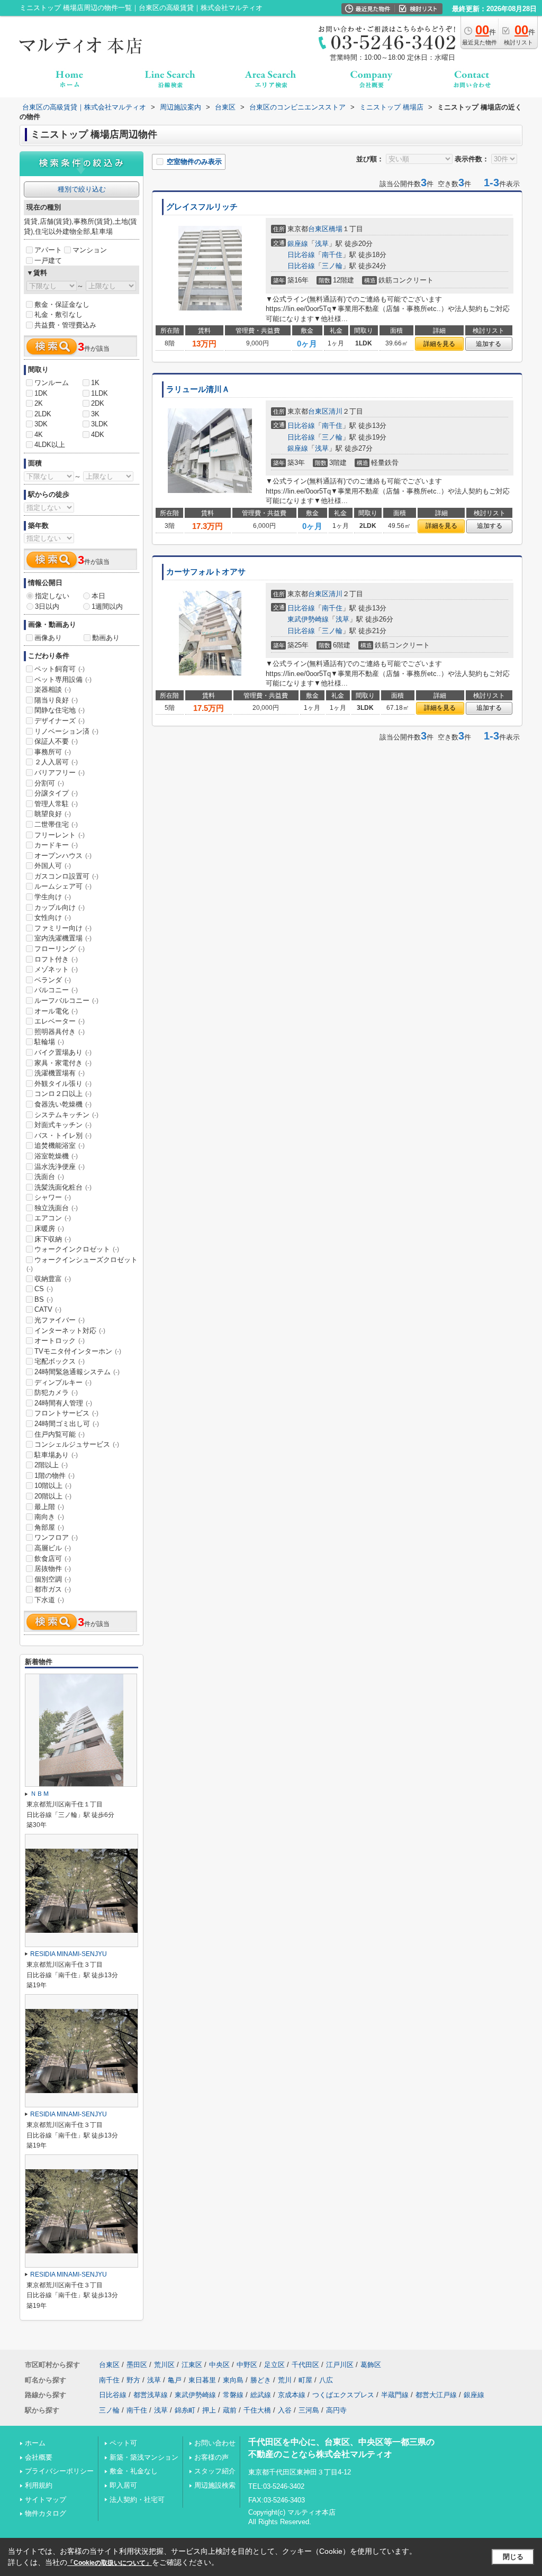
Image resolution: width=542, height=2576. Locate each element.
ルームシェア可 (63, 886)
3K (95, 414)
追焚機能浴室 (60, 1145)
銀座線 (298, 244)
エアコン (53, 1218)
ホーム (35, 2443)
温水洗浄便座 (60, 1167)
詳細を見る (439, 344)
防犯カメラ (56, 1392)
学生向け (53, 897)
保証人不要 (56, 741)
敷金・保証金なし (62, 304)
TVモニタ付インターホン (78, 1351)
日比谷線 (301, 255)
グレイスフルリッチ (202, 207)
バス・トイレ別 (63, 1135)
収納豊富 (53, 1279)
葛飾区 (371, 2365)
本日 (98, 596)
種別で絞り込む (82, 189)
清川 (336, 411)
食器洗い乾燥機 (63, 1104)
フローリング (60, 949)
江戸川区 (340, 2365)
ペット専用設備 (63, 679)
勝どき (261, 2380)
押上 (209, 2410)
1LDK (100, 393)
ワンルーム (52, 383)
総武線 (261, 2395)
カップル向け (60, 907)
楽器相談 (53, 689)
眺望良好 (53, 814)
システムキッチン (66, 1115)
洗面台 (49, 1177)
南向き (49, 1517)
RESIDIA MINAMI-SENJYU (69, 1954)
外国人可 (53, 866)
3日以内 (47, 606)
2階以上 (51, 1465)
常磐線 (233, 2395)
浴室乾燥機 (56, 1156)
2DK (98, 403)
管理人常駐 (56, 804)
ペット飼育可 (60, 669)
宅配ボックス (60, 1361)
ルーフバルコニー (66, 1001)
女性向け (53, 917)
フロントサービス (66, 1413)
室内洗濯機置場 (63, 938)
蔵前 (230, 2410)
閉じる (513, 2557)
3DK (41, 424)
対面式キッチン (63, 1125)
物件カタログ (46, 2513)
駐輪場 (49, 1042)
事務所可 (53, 752)
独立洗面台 (56, 1208)
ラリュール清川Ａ (198, 389)
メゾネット (56, 969)
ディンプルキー (63, 1382)
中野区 (247, 2365)
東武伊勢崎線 (308, 619)
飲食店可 (53, 1559)
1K (95, 383)
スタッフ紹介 (215, 2471)
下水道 (49, 1600)
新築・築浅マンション (144, 2457)
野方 (133, 2380)
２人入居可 (56, 762)
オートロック (60, 1341)
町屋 (305, 2380)
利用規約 (39, 2485)
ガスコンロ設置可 (66, 876)
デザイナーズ (60, 721)
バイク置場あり (63, 1052)
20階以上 (53, 1496)
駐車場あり (56, 1455)
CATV (48, 1309)
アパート (48, 250)
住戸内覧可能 (60, 1434)
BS (44, 1299)
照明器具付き (60, 1032)
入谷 (285, 2410)
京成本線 (292, 2395)
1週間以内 (107, 606)
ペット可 (123, 2443)
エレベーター (60, 1021)
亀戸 (175, 2380)
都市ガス (53, 1589)
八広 (326, 2380)
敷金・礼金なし (134, 2471)
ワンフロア (56, 1537)
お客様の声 (211, 2457)
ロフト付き (56, 959)
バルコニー (56, 990)
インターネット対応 (70, 1331)
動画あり (106, 638)
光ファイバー (60, 1320)
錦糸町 (185, 2410)
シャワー (53, 1197)
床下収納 (53, 1239)
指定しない (52, 596)
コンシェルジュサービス (77, 1444)
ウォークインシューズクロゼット (82, 1264)
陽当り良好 (56, 700)
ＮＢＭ (40, 1794)
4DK (98, 435)
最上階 (49, 1507)
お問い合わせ (215, 2443)
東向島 (233, 2380)
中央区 (219, 2365)
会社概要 (39, 2457)
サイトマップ (46, 2500)
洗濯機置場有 (60, 1073)
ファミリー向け (63, 928)
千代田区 (305, 2365)
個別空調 (53, 1579)
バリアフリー (60, 773)
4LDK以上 (50, 445)
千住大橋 (257, 2410)
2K (39, 403)
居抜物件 (53, 1569)
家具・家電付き (63, 1063)
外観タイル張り (63, 1084)
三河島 (309, 2410)
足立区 (274, 2365)
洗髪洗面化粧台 (63, 1187)
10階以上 (53, 1486)
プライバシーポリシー (59, 2471)
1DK (41, 393)
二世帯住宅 (56, 824)
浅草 (322, 244)
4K (39, 435)
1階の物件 (55, 1476)
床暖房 (49, 1228)
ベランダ (53, 980)
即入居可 (123, 2485)
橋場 (336, 229)
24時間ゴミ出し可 (67, 1424)
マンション (90, 250)
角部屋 (49, 1527)
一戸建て (48, 261)
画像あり (48, 638)
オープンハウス (63, 856)
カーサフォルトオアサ (206, 572)
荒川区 (164, 2365)
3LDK (100, 424)
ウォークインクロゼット (77, 1249)
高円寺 (336, 2410)
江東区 (192, 2365)
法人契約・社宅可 (137, 2500)
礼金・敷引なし (58, 314)
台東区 (318, 229)
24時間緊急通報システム (77, 1372)
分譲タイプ (56, 793)
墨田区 (137, 2365)
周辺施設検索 (215, 2485)
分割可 (49, 783)
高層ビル (53, 1548)
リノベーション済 (66, 731)
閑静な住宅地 (60, 710)
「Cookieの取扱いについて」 (110, 2563)
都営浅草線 (151, 2395)
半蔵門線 (395, 2395)
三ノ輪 (332, 266)
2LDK (43, 414)
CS (44, 1289)
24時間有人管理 (63, 1403)
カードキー (56, 845)
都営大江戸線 (436, 2395)
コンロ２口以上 (63, 1094)
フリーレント (60, 835)
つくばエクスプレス (343, 2395)
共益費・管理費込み (65, 325)
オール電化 (56, 1011)
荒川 (285, 2380)
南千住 (332, 255)
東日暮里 (202, 2380)
